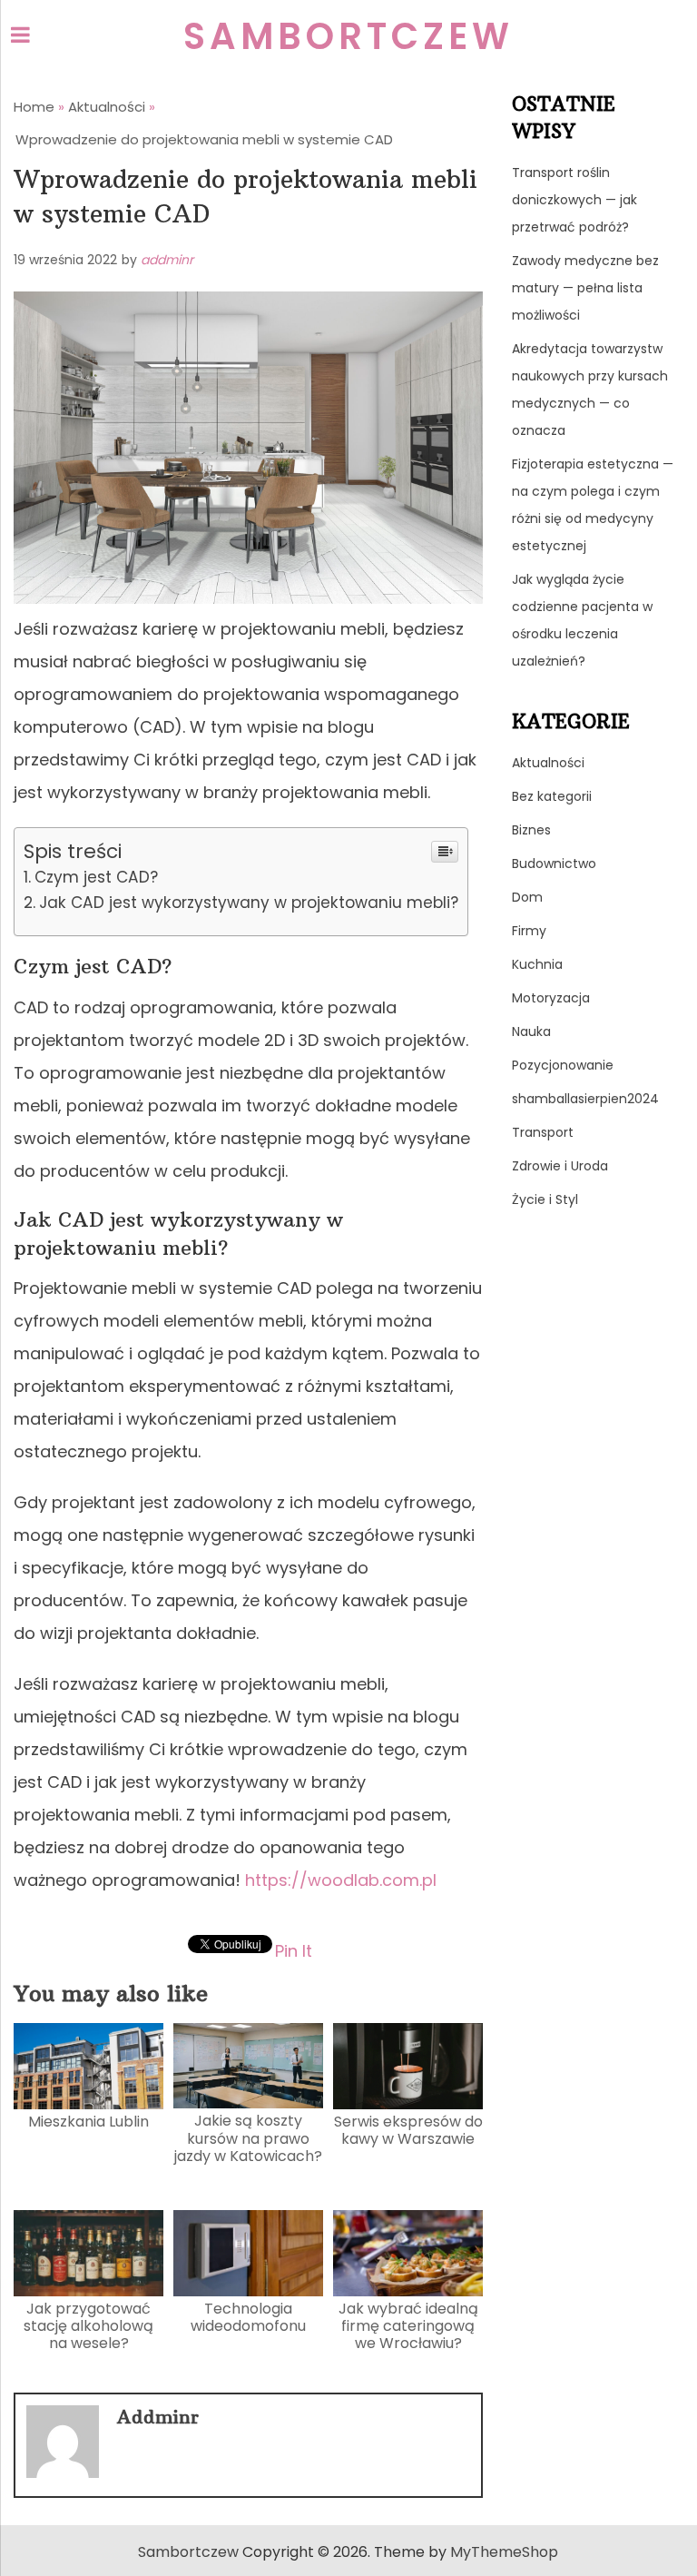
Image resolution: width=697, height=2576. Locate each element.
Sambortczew (348, 36)
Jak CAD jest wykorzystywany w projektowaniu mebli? (248, 903)
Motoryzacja (551, 998)
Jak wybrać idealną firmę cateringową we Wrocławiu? (408, 2326)
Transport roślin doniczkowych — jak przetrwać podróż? (574, 200)
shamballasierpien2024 (585, 1099)
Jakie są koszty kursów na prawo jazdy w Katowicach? (248, 2138)
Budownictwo (554, 864)
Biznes (531, 830)
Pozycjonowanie (563, 1065)
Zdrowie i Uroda (560, 1166)
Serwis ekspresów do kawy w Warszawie (408, 2130)
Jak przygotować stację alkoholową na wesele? (88, 2326)
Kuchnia (537, 964)
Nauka (531, 1031)
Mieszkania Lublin (88, 2122)
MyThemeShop (504, 2552)
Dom (527, 897)
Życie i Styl (545, 1199)
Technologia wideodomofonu (248, 2317)
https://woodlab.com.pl (341, 1880)
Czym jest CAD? (96, 877)
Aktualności (548, 763)
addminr (167, 260)
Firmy (529, 931)
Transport (543, 1132)
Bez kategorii (552, 796)
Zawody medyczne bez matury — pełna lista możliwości (585, 288)
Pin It (294, 1950)
